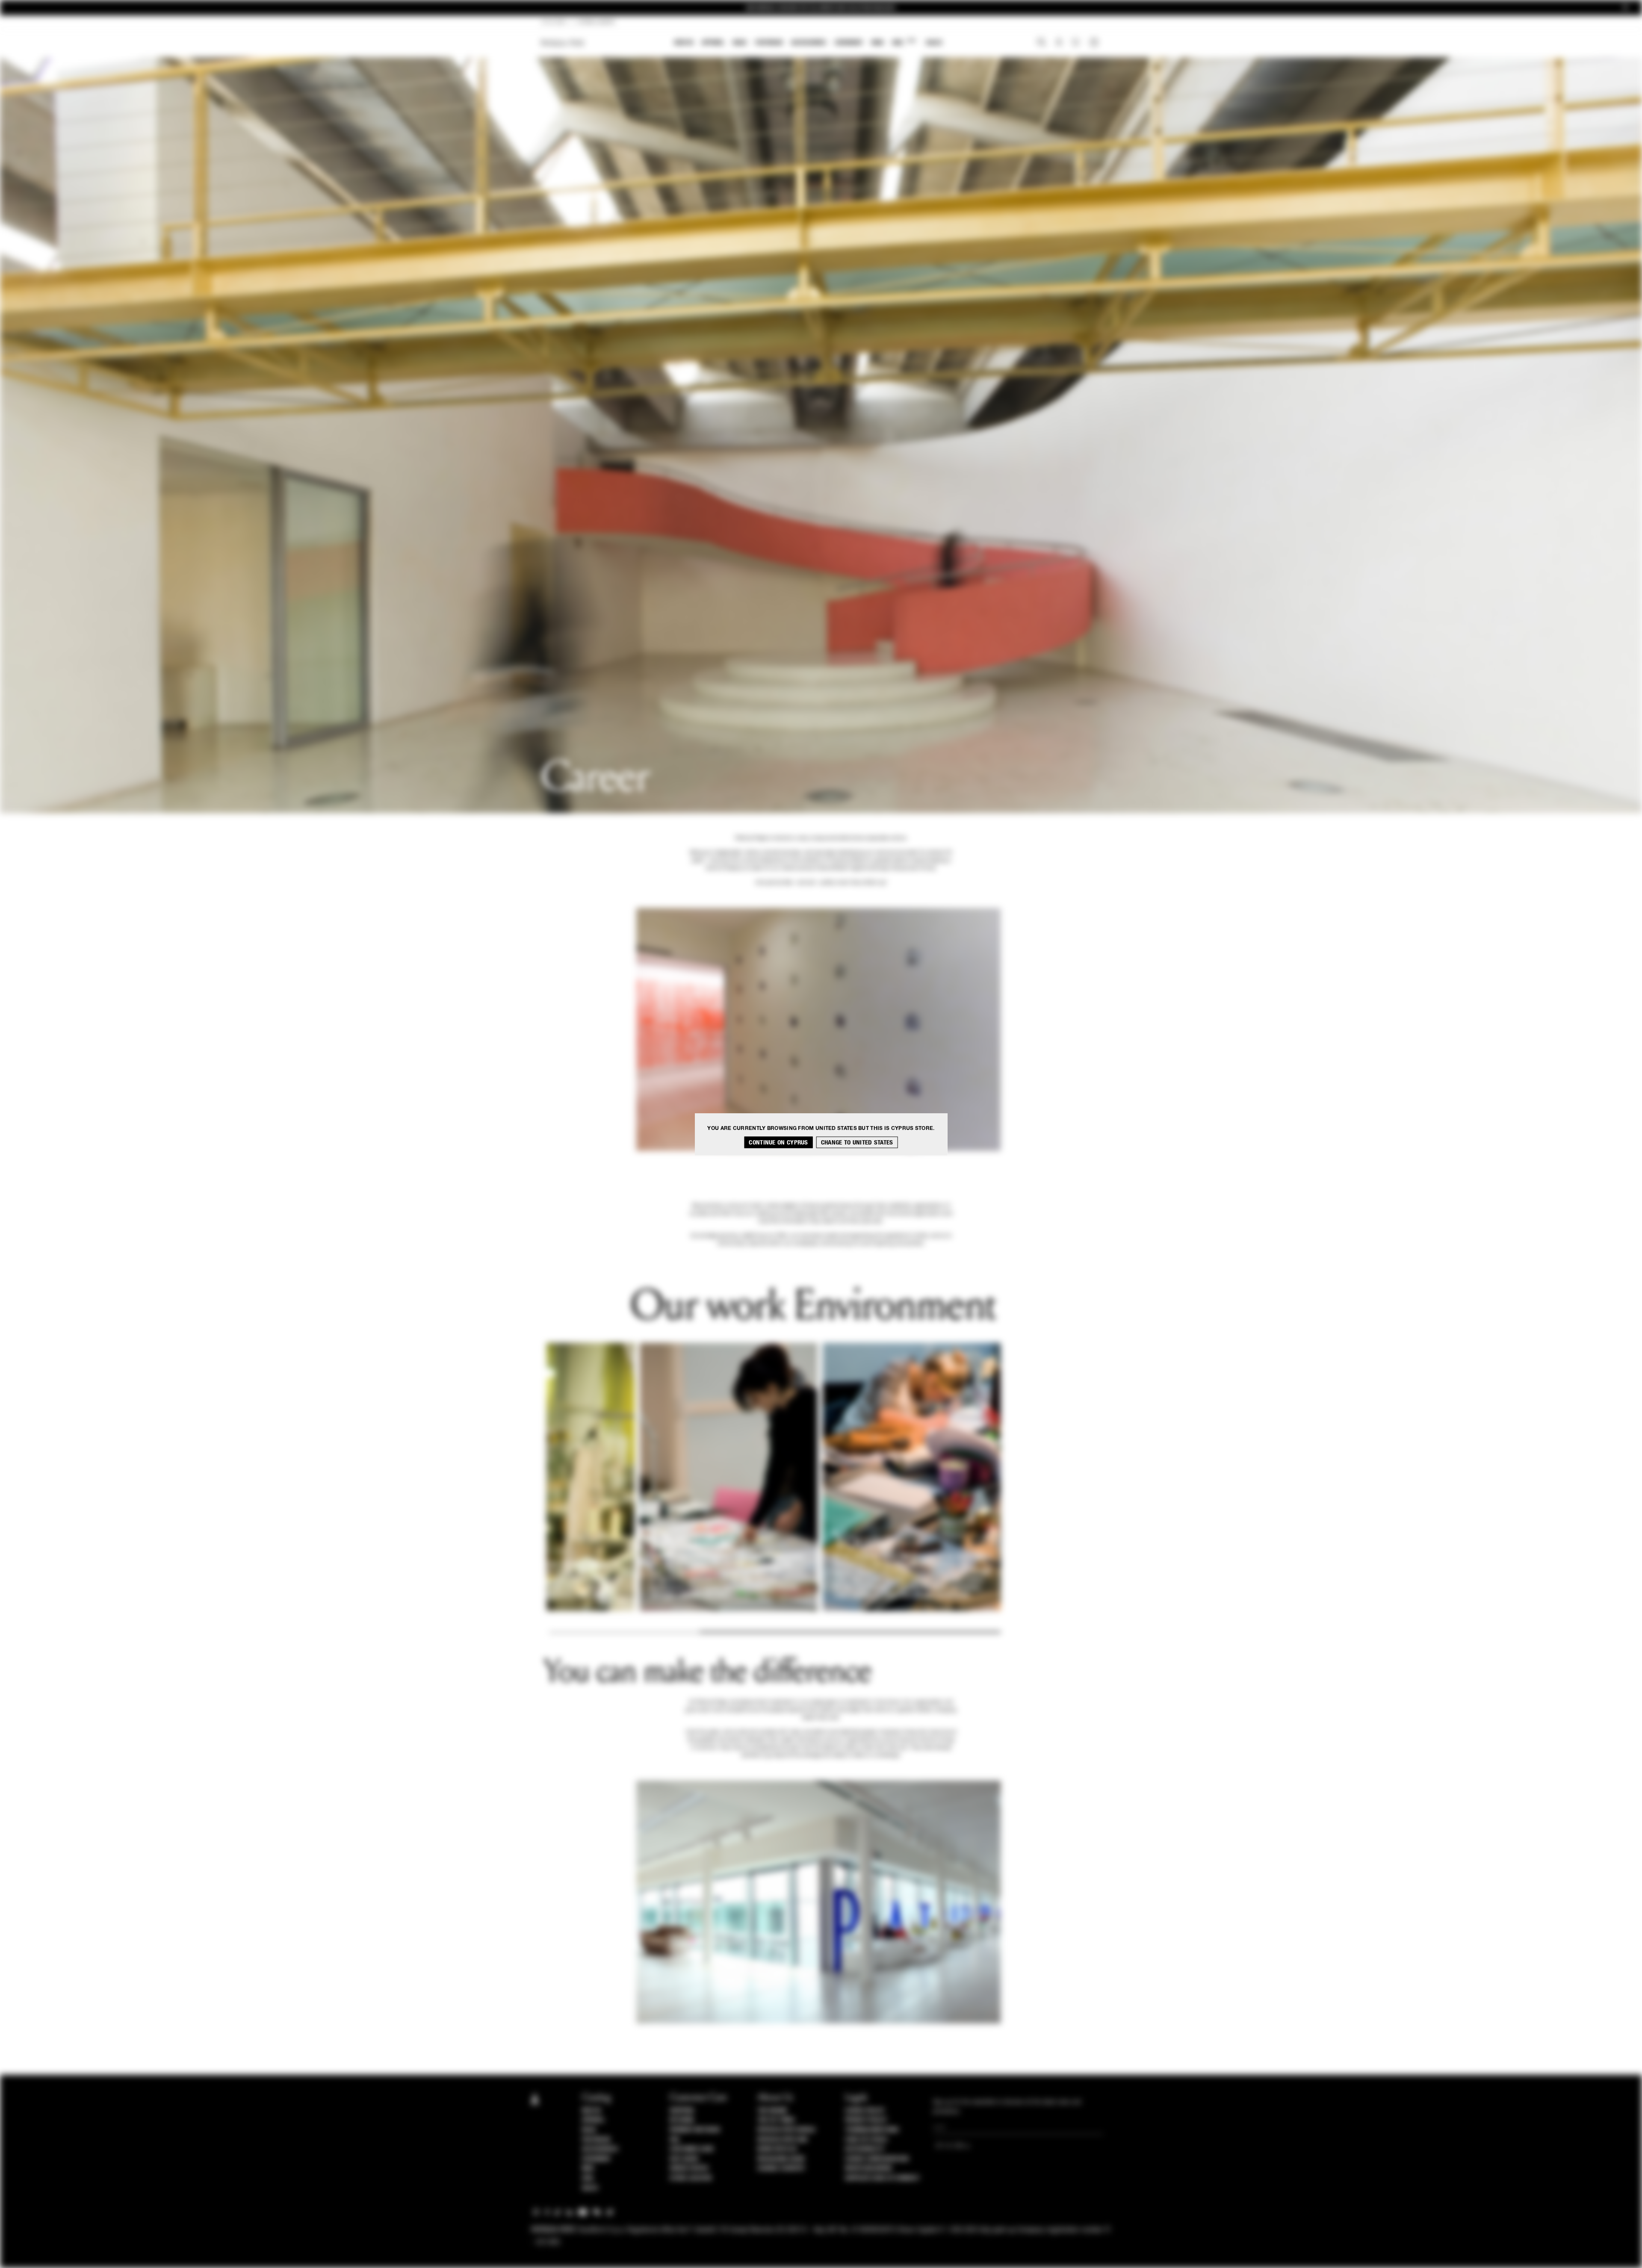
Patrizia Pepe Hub (783, 2140)
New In (684, 43)
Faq (675, 2140)
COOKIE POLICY (865, 2111)
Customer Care (692, 2149)
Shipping (682, 2111)
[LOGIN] (1059, 43)
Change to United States (857, 1142)
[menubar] (808, 43)
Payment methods (695, 2130)
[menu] (808, 43)
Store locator (691, 2178)
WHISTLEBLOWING (868, 2168)
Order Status (689, 2168)
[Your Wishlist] (1076, 44)
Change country (781, 2168)
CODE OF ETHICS (866, 2140)
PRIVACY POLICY (866, 2120)
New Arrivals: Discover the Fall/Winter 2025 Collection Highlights (821, 7)
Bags (740, 43)
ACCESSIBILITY (865, 2149)
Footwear (769, 43)
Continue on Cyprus (778, 1142)
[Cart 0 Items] (1095, 43)
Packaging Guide (781, 2159)
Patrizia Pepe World (786, 2130)
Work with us (777, 2149)
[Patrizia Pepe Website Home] (563, 43)
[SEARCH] (1041, 43)
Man (877, 43)
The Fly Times (776, 2120)
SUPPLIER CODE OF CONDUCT (882, 2178)
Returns (682, 2120)
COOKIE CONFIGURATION (877, 2159)
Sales (934, 43)
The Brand (772, 2111)
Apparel (713, 43)
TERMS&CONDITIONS (872, 2130)
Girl (904, 42)
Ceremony (849, 43)
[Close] (1625, 8)
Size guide (684, 2159)
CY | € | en (554, 22)
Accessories (809, 43)
